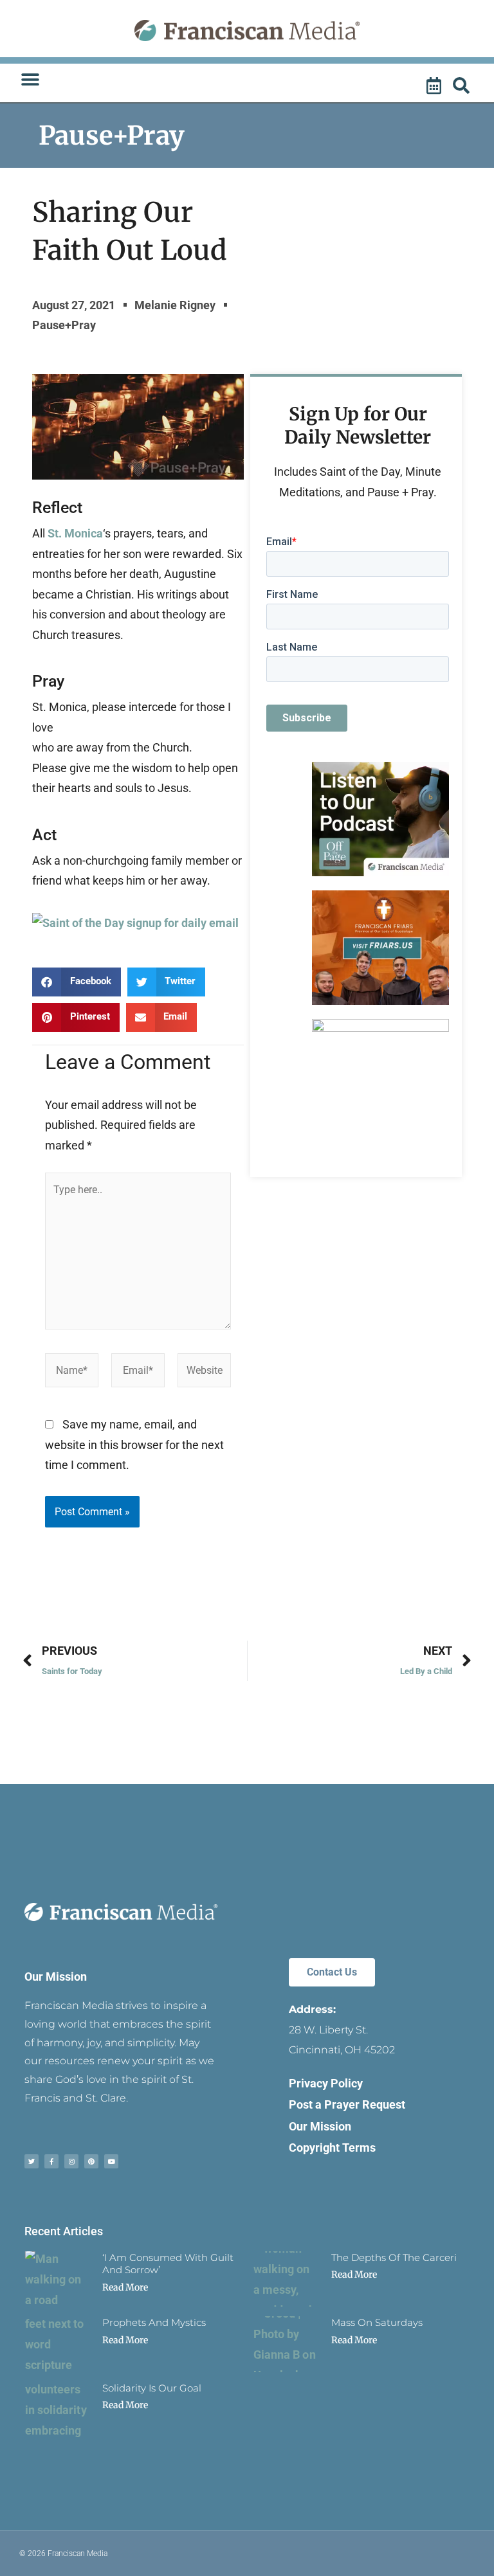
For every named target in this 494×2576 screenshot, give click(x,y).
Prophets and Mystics (154, 2322)
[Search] (463, 86)
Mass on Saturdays (377, 2322)
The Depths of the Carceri (394, 2257)
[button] (30, 80)
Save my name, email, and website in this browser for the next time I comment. (134, 1445)
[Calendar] (435, 86)
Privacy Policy (326, 2083)
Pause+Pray (112, 136)
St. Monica (75, 533)
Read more (125, 2287)
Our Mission (56, 1977)
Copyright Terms (332, 2148)
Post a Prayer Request (347, 2104)
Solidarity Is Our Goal (152, 2388)
